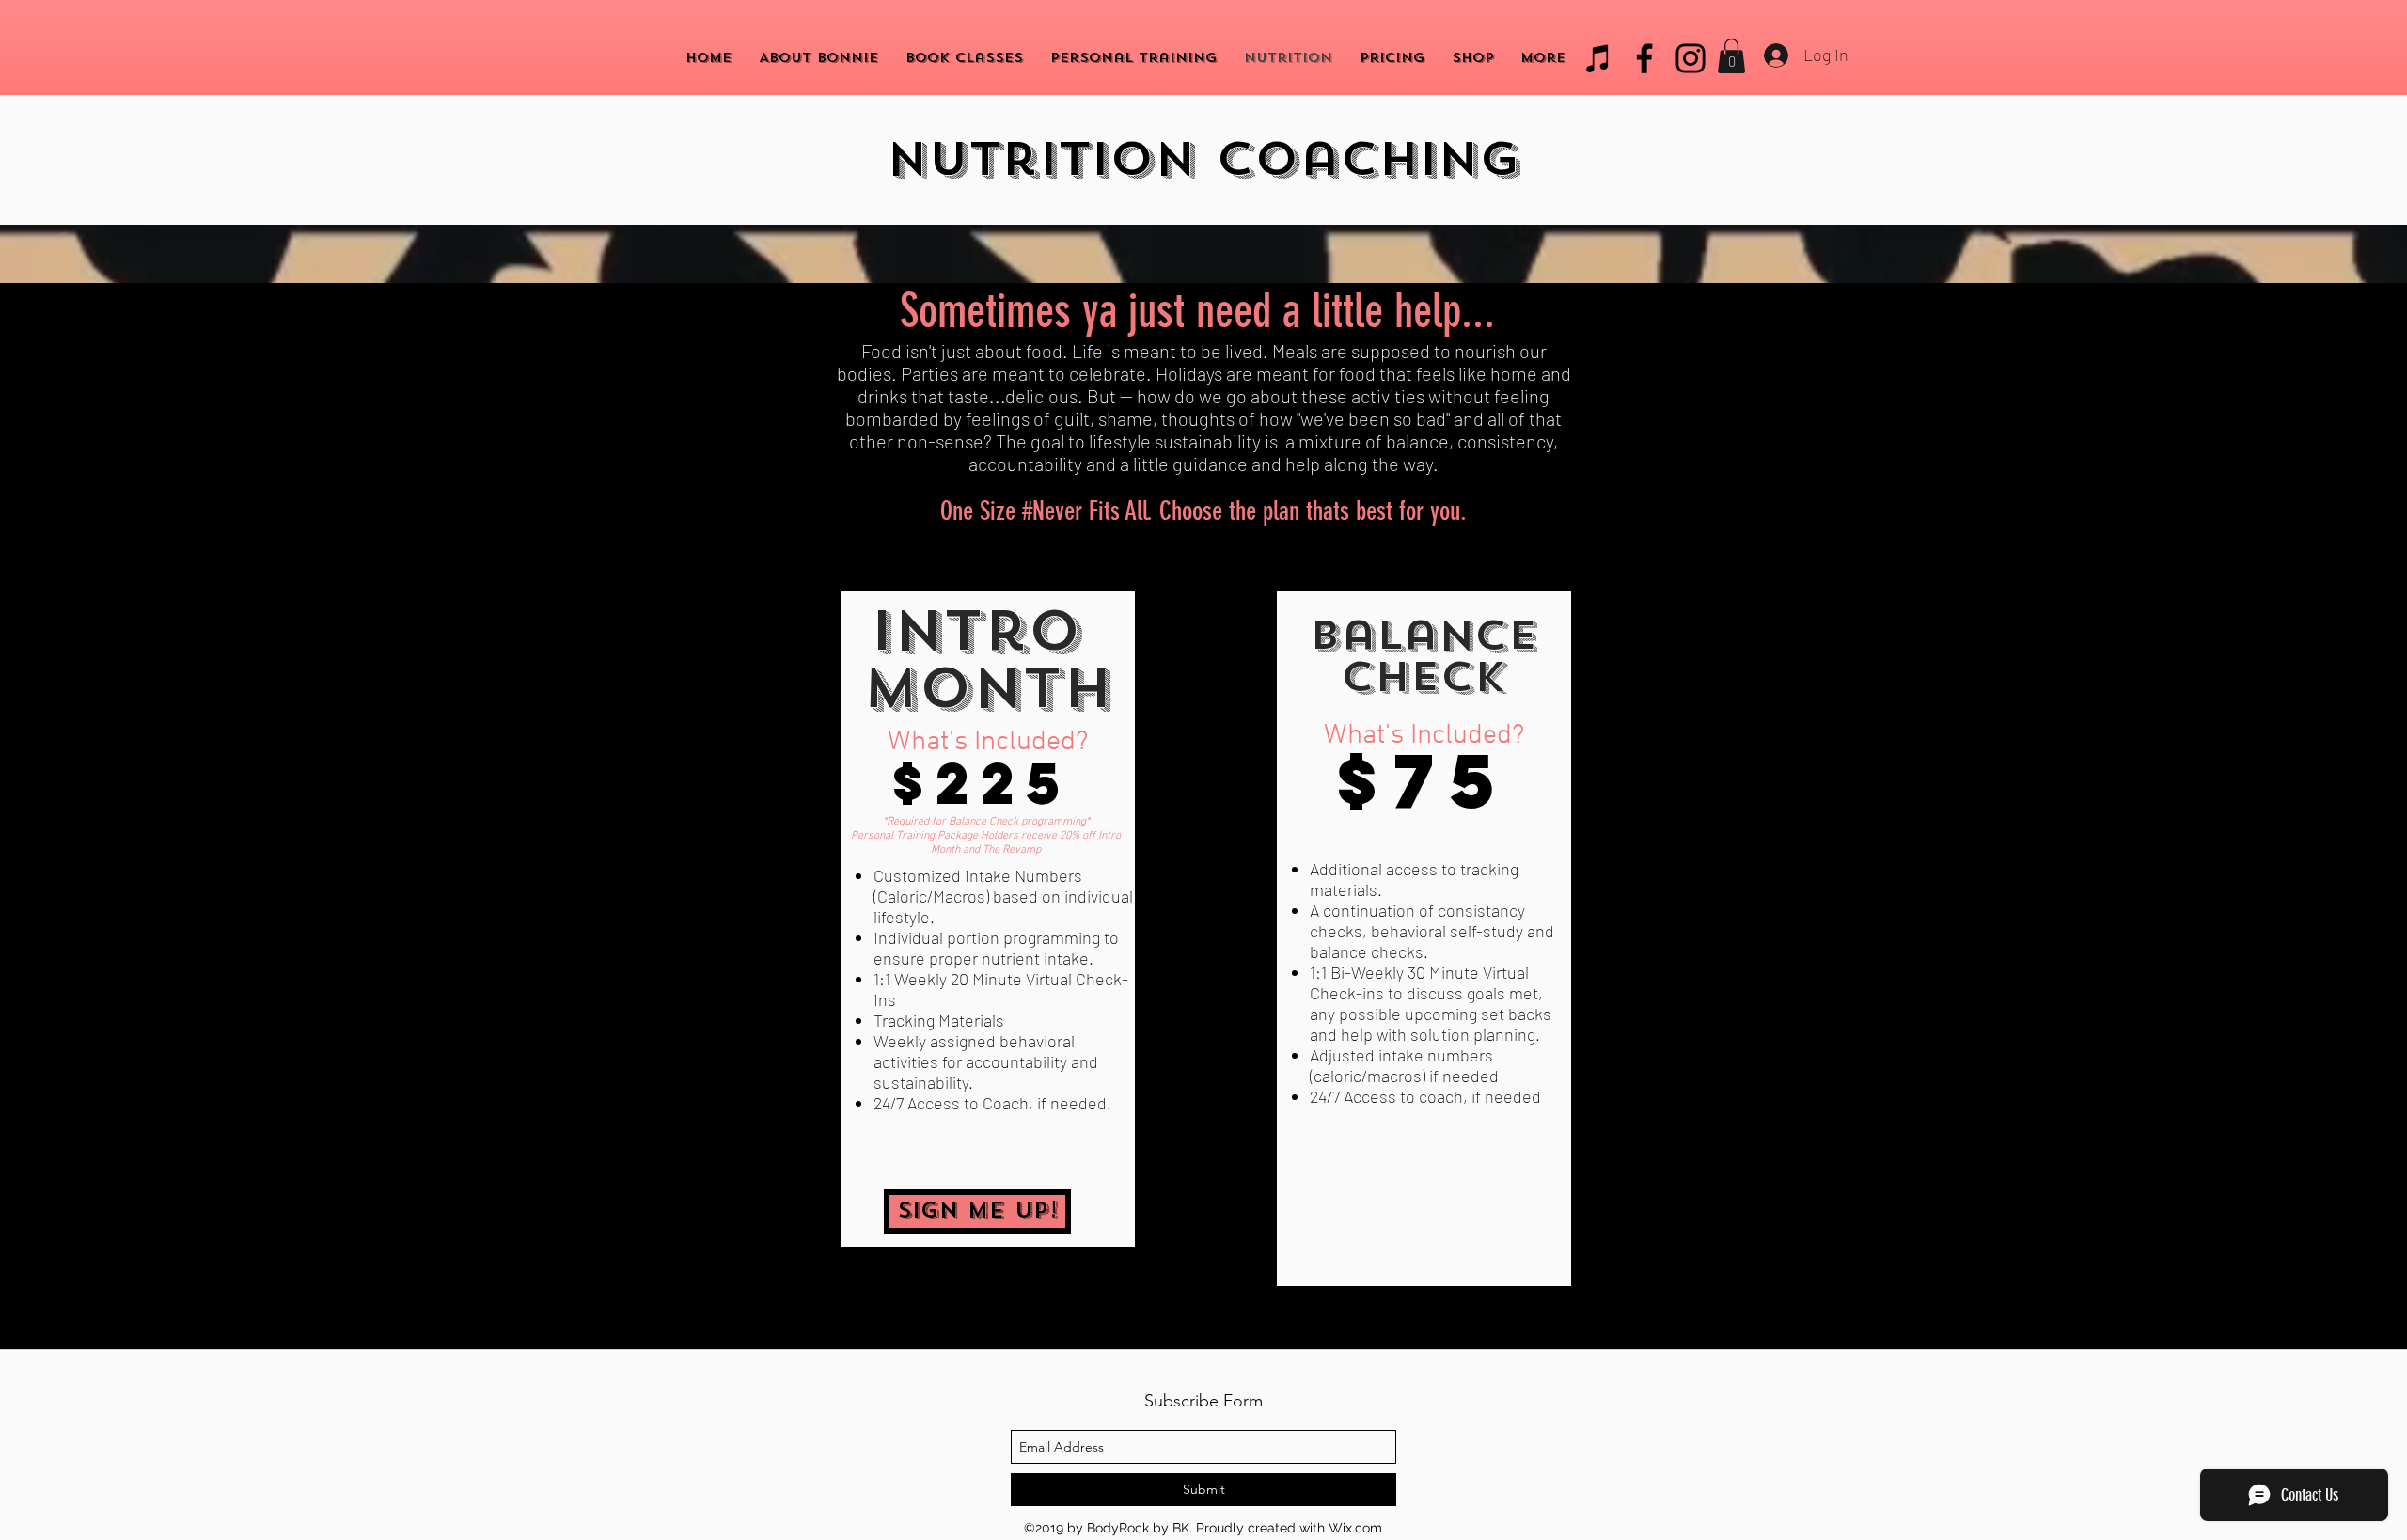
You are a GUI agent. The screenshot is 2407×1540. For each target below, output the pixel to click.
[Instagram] (1691, 58)
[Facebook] (1644, 58)
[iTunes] (1598, 58)
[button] (1731, 56)
